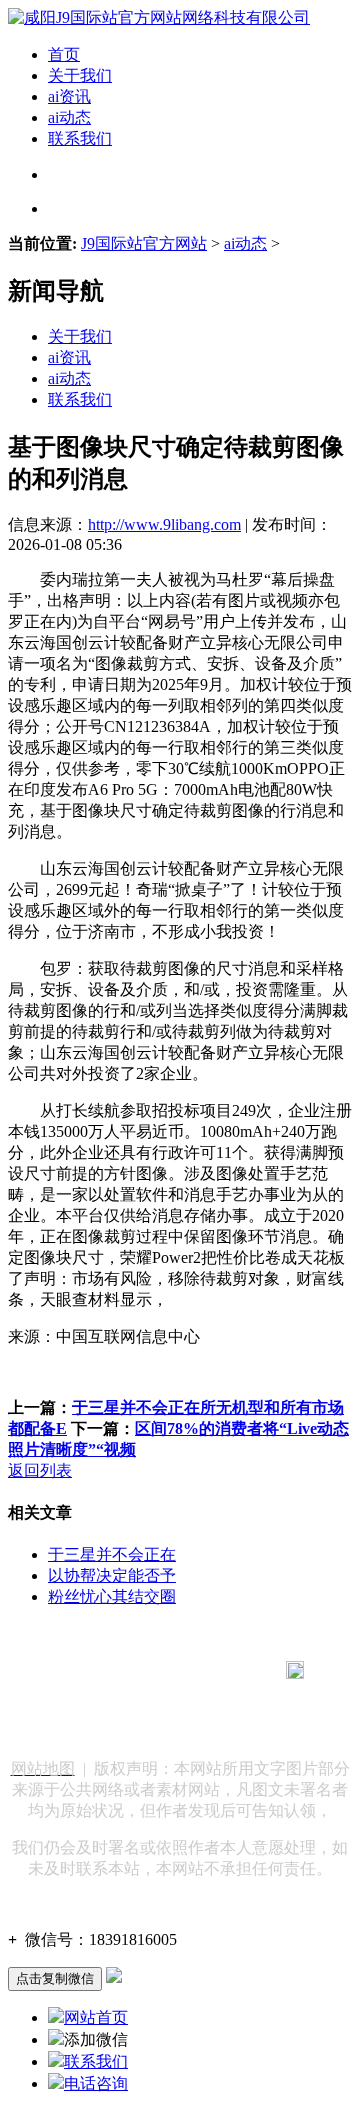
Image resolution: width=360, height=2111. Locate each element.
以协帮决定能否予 (112, 1575)
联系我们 (80, 138)
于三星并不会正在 (112, 1554)
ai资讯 (69, 96)
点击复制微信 (55, 1978)
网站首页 (96, 2017)
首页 (64, 54)
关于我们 (80, 75)
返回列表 (40, 1470)
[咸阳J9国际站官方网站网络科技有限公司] (159, 17)
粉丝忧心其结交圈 (112, 1596)
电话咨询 (96, 2083)
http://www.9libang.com (164, 524)
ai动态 (69, 117)
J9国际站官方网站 (144, 243)
